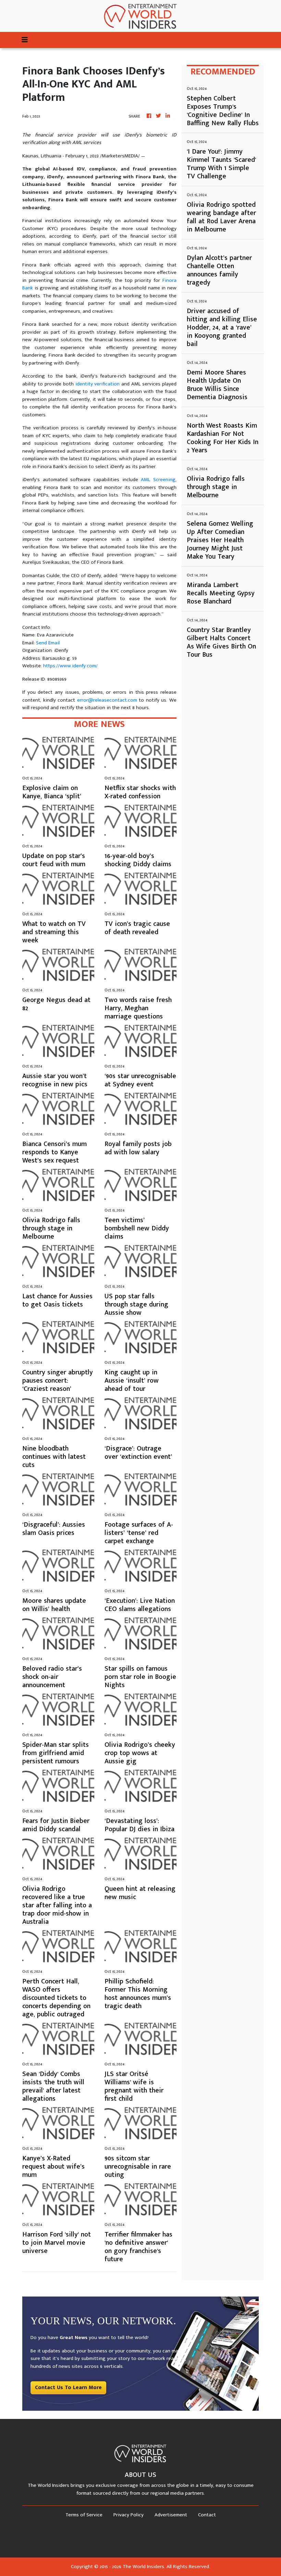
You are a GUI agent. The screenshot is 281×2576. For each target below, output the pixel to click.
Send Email (48, 643)
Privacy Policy (129, 2515)
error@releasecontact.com (107, 700)
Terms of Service (84, 2515)
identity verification (98, 384)
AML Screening (158, 480)
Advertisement (171, 2515)
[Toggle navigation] (25, 40)
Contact (207, 2515)
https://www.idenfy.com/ (70, 666)
